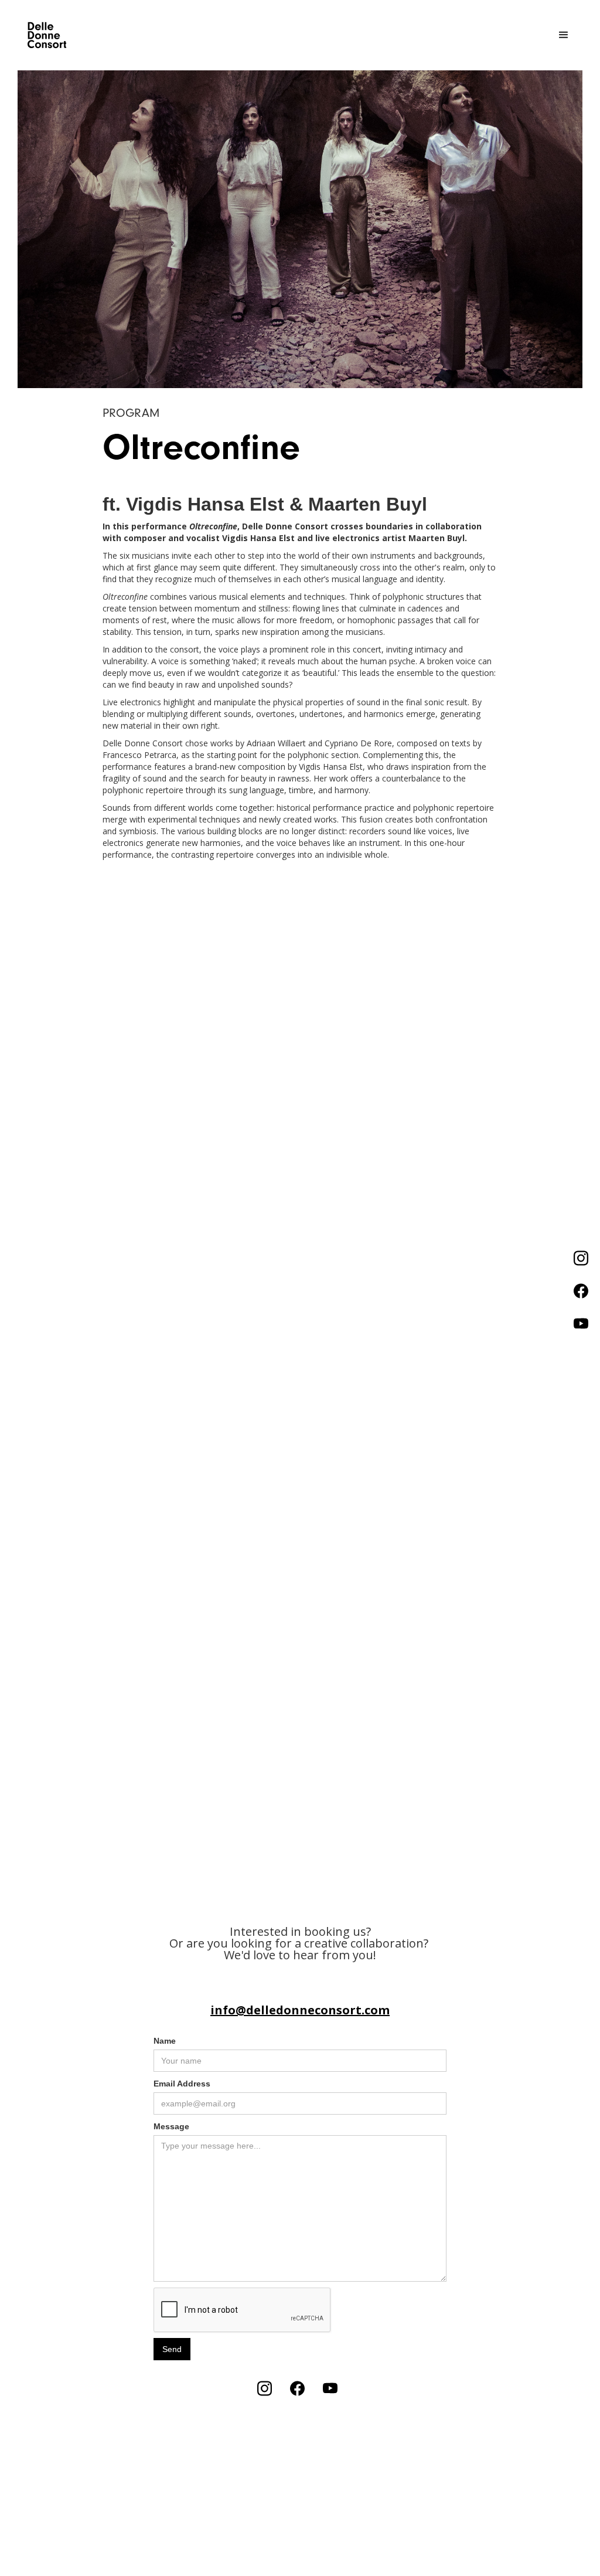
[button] (564, 35)
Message (171, 2126)
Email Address (182, 2084)
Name (165, 2041)
